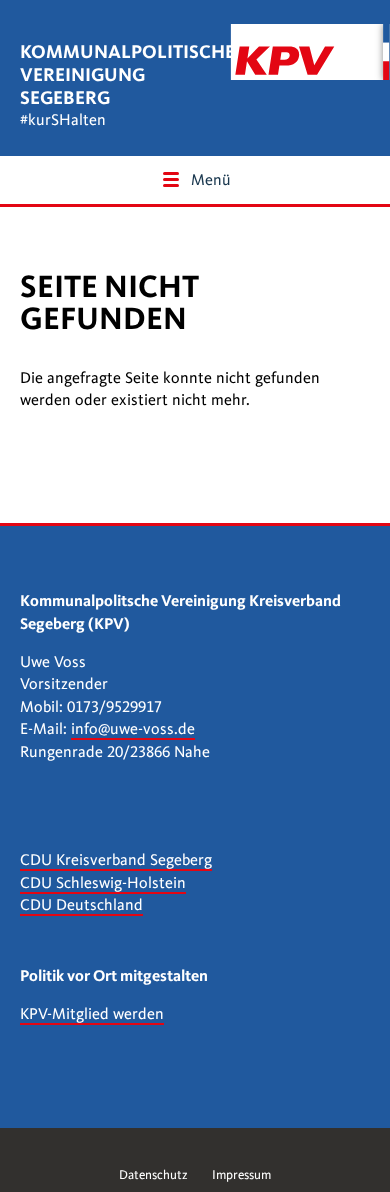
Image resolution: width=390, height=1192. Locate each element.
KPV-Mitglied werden (92, 1014)
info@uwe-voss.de (133, 729)
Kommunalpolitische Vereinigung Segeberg (127, 74)
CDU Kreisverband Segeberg (116, 860)
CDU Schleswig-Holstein (103, 883)
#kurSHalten (63, 120)
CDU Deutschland (81, 905)
